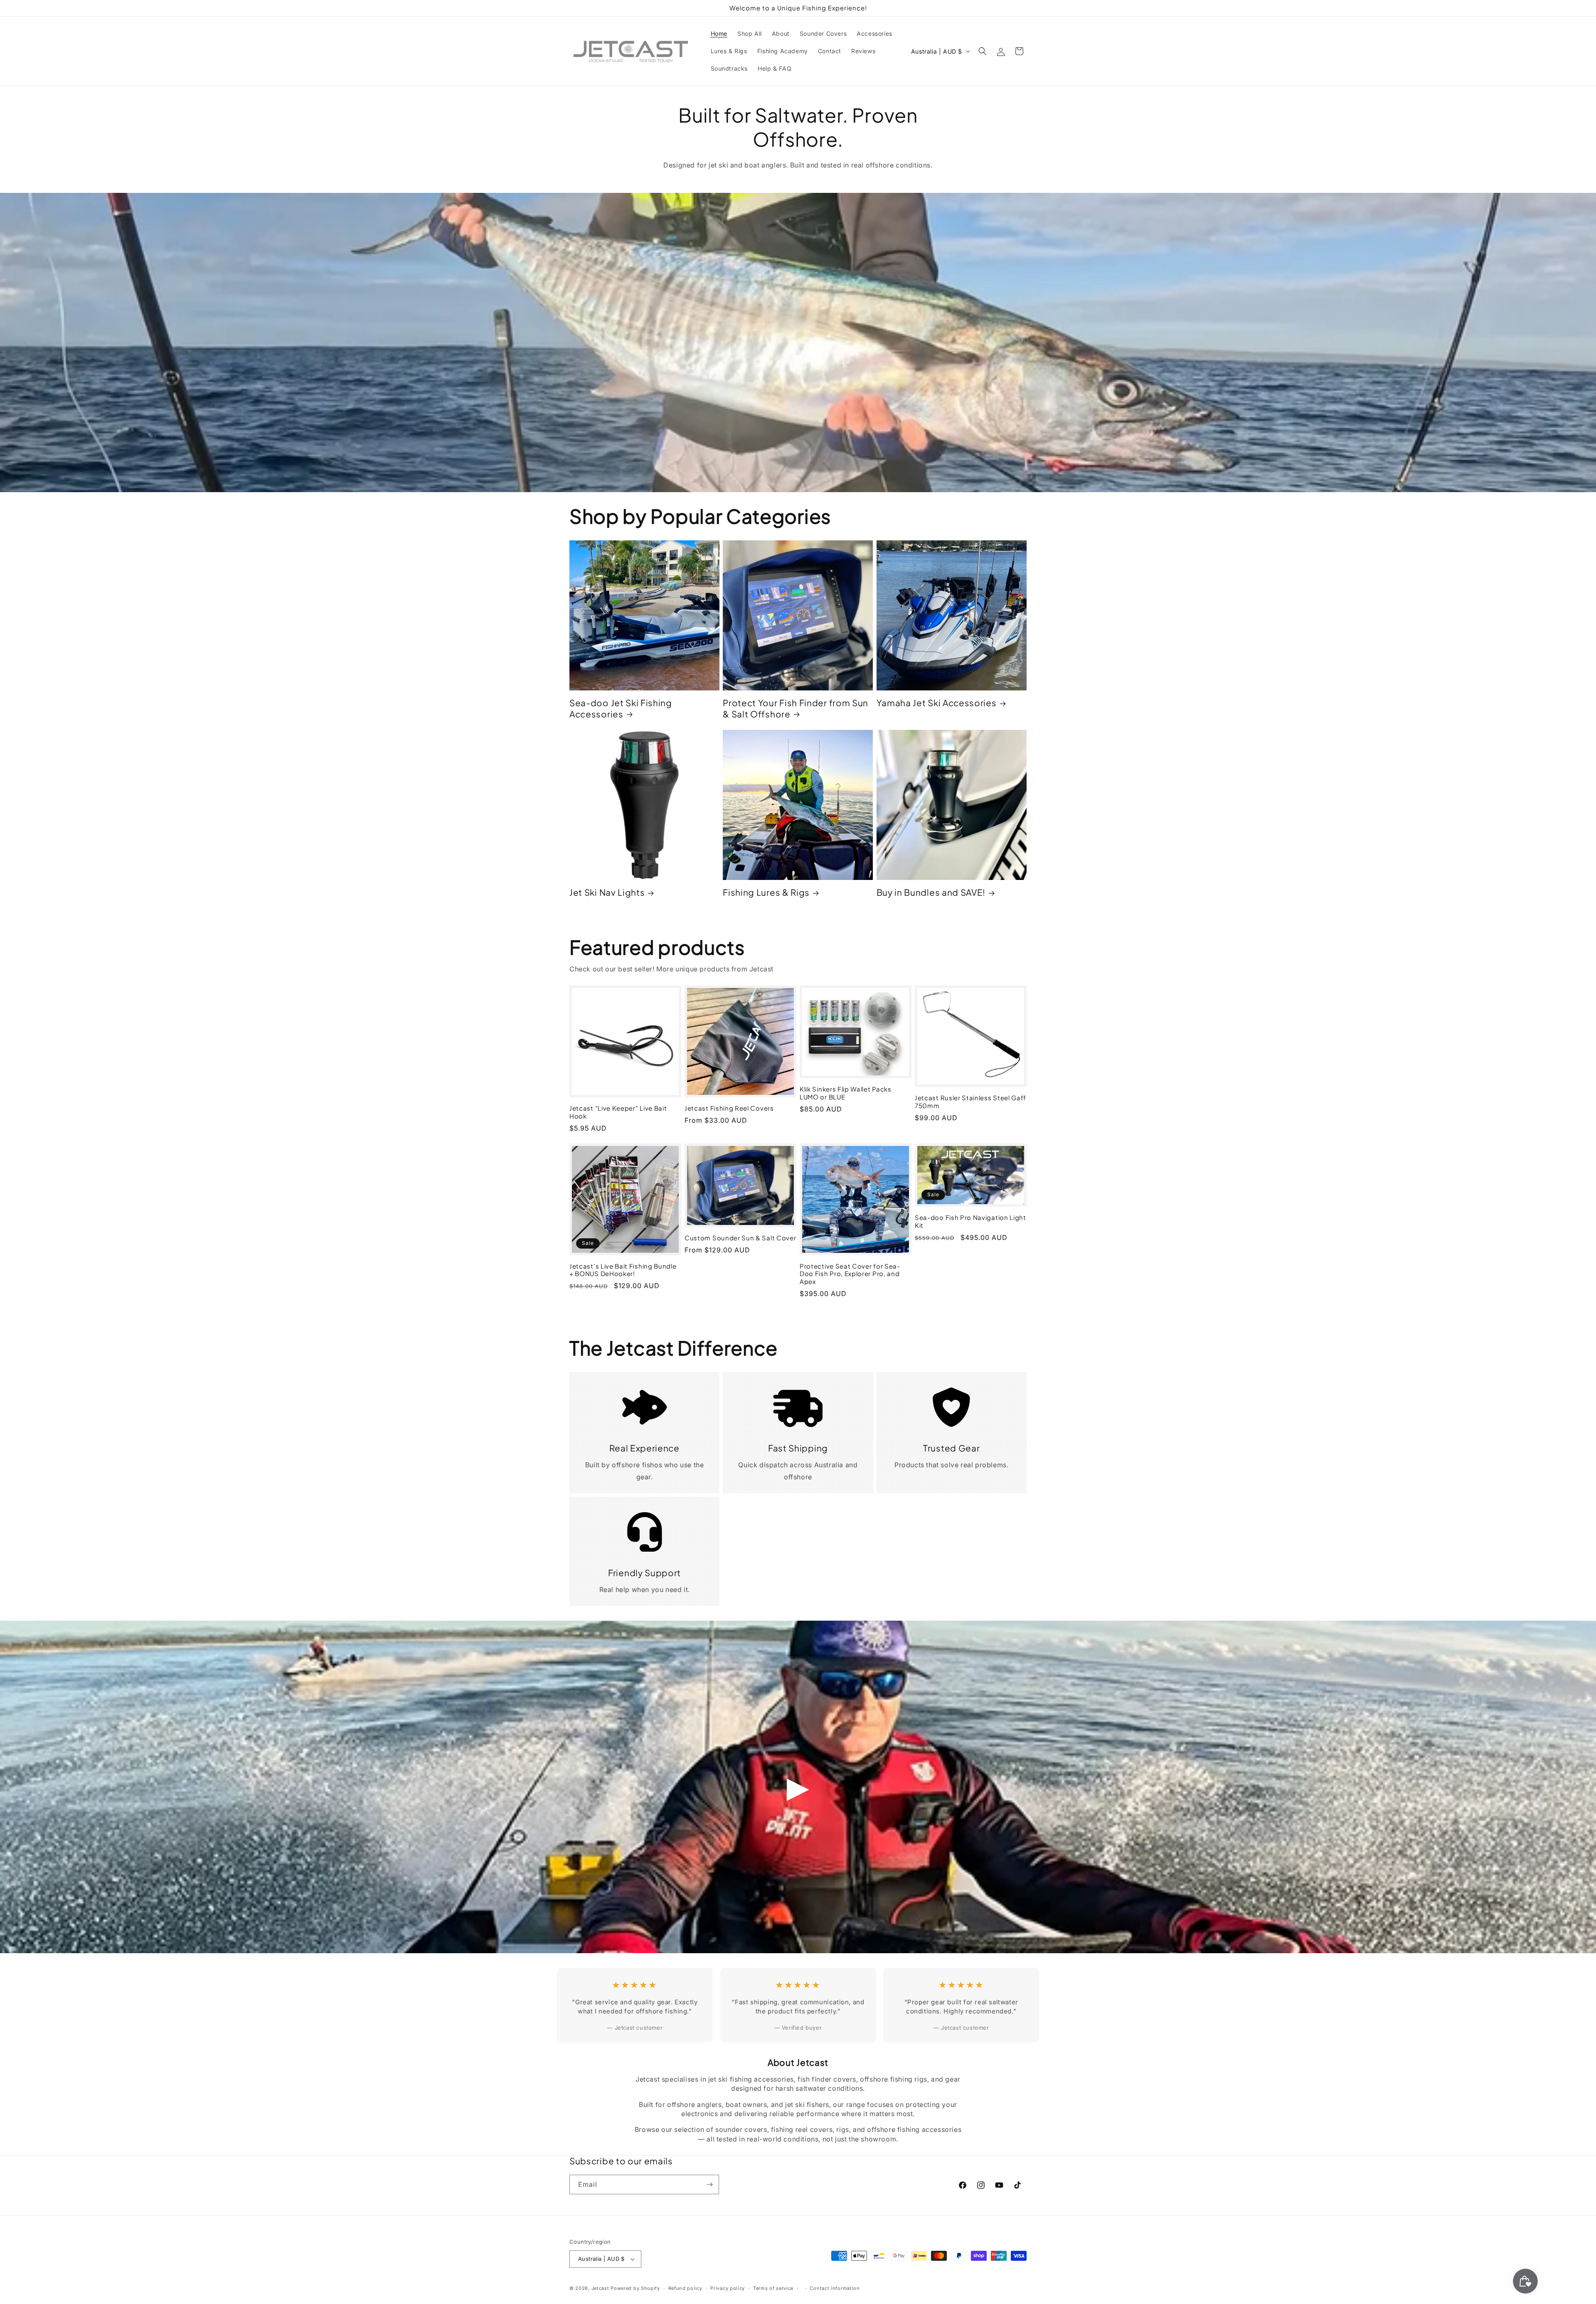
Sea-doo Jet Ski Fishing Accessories (621, 708)
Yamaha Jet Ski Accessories (937, 703)
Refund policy (685, 2288)
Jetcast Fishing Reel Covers (729, 1108)
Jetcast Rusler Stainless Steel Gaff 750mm (970, 1102)
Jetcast (600, 2288)
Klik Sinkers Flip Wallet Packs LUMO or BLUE (846, 1093)
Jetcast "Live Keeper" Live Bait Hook (618, 1112)
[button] (983, 51)
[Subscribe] (709, 2184)
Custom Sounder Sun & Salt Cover (740, 1238)
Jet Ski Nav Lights (607, 892)
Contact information (835, 2288)
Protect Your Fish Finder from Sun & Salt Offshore (796, 708)
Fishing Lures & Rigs (766, 892)
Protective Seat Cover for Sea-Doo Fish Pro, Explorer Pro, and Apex (850, 1274)
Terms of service (773, 2288)
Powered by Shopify (635, 2288)
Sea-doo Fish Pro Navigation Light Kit (970, 1221)
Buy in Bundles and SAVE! (931, 892)
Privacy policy (728, 2288)
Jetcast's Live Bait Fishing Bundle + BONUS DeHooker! (623, 1270)
